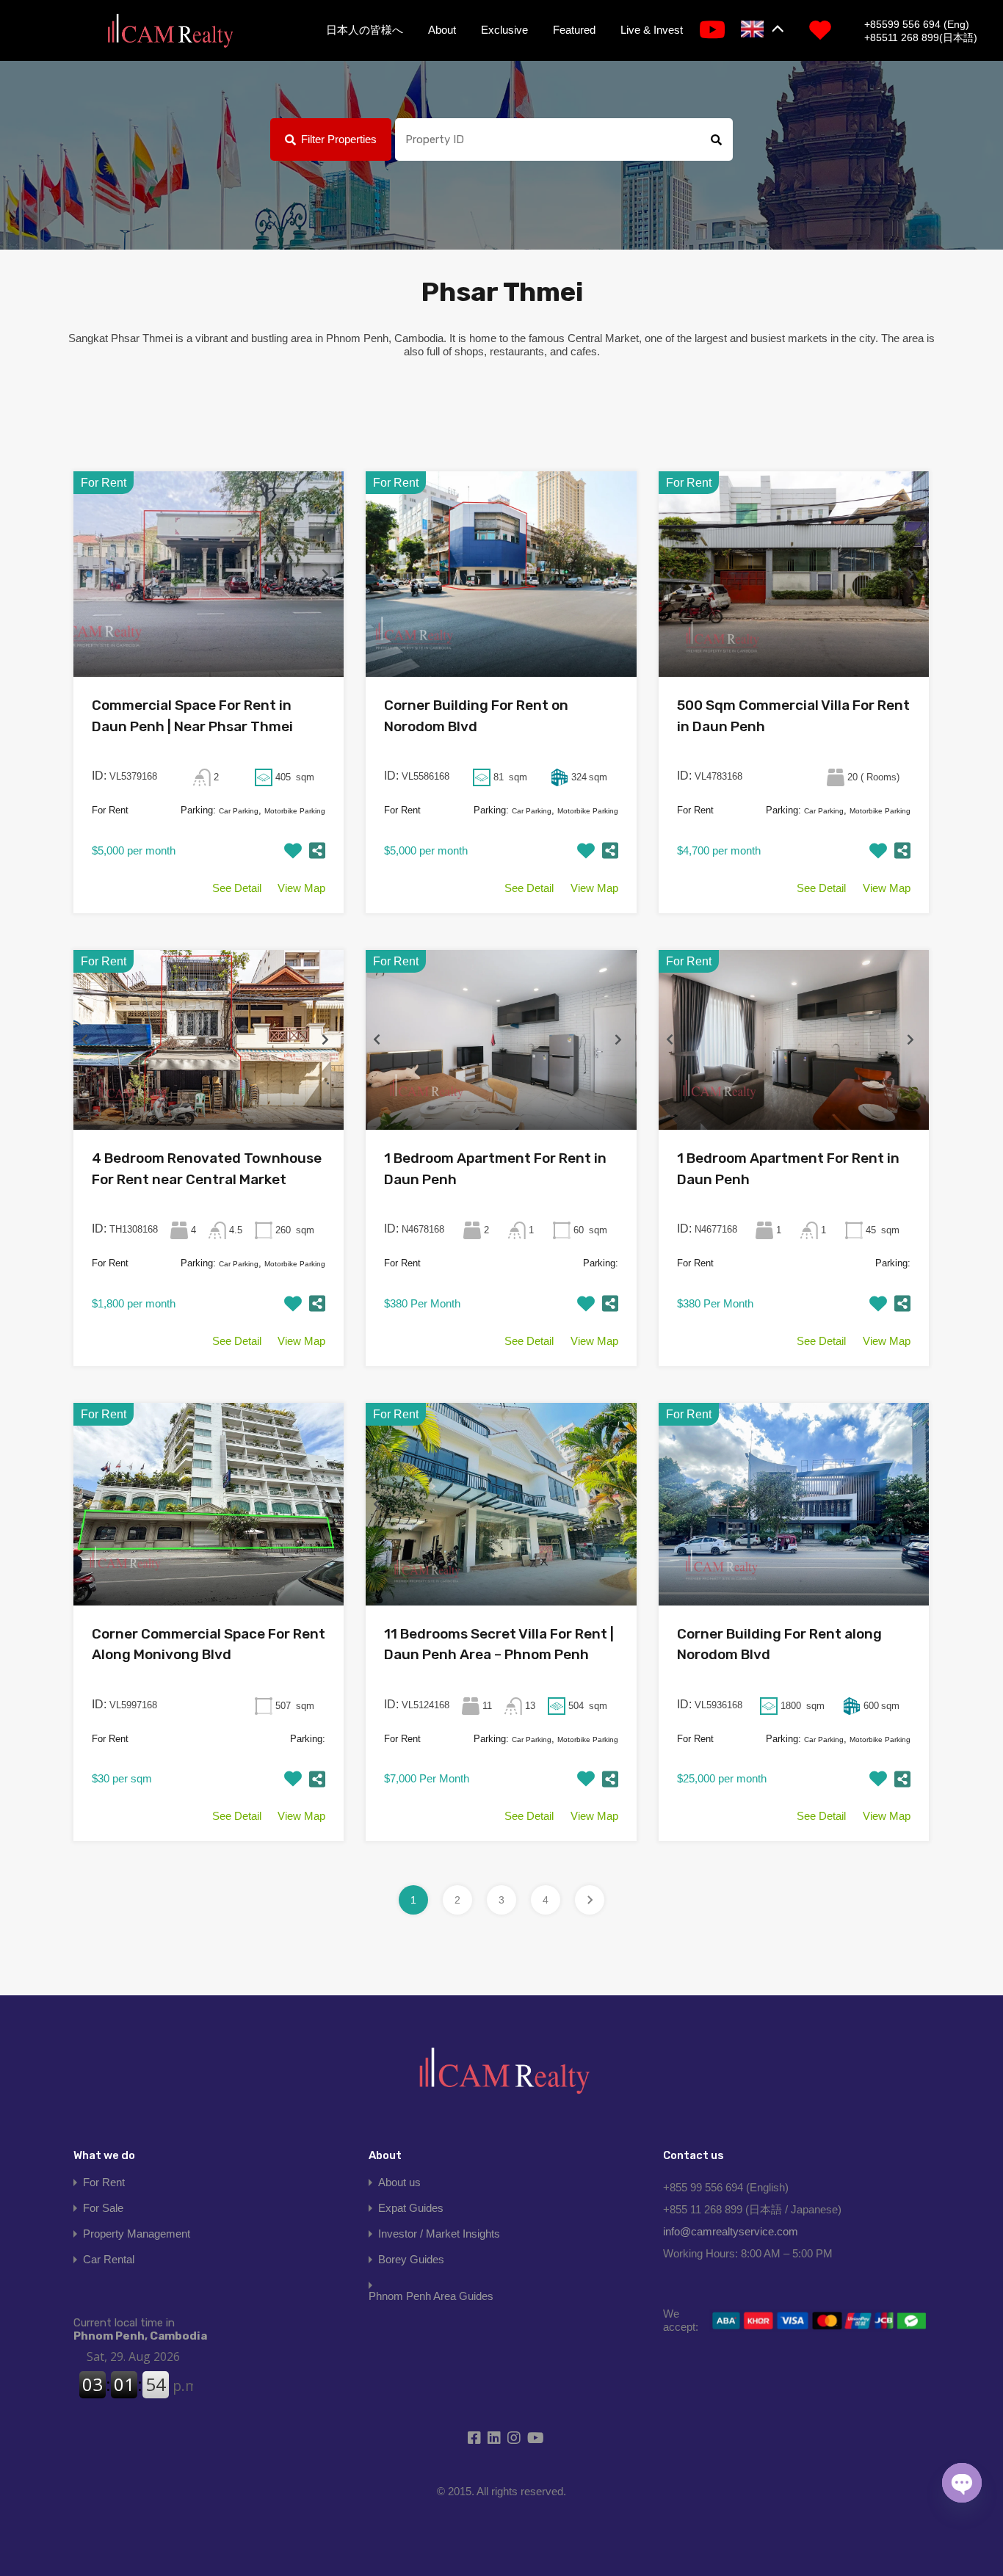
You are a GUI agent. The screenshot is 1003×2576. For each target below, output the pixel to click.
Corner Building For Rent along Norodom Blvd (779, 1644)
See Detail (237, 888)
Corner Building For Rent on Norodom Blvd (476, 716)
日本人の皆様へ (365, 30)
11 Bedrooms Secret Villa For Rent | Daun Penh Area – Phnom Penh (499, 1644)
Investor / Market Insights (439, 2234)
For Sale (103, 2208)
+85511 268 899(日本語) (921, 37)
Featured (574, 30)
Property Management (137, 2234)
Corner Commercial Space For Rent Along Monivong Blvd (209, 1644)
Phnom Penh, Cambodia (140, 2329)
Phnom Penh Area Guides (431, 2296)
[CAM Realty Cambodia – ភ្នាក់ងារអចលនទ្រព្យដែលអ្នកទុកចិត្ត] (170, 32)
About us (399, 2182)
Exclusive (504, 30)
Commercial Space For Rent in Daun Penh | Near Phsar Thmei (192, 716)
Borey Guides (411, 2259)
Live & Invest (652, 30)
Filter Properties (339, 139)
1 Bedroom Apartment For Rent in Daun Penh (495, 1169)
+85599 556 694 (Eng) (917, 24)
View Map (301, 888)
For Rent (104, 2182)
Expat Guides (411, 2208)
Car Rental (109, 2259)
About (442, 30)
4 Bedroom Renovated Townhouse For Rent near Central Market (207, 1169)
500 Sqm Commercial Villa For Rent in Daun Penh (793, 716)
